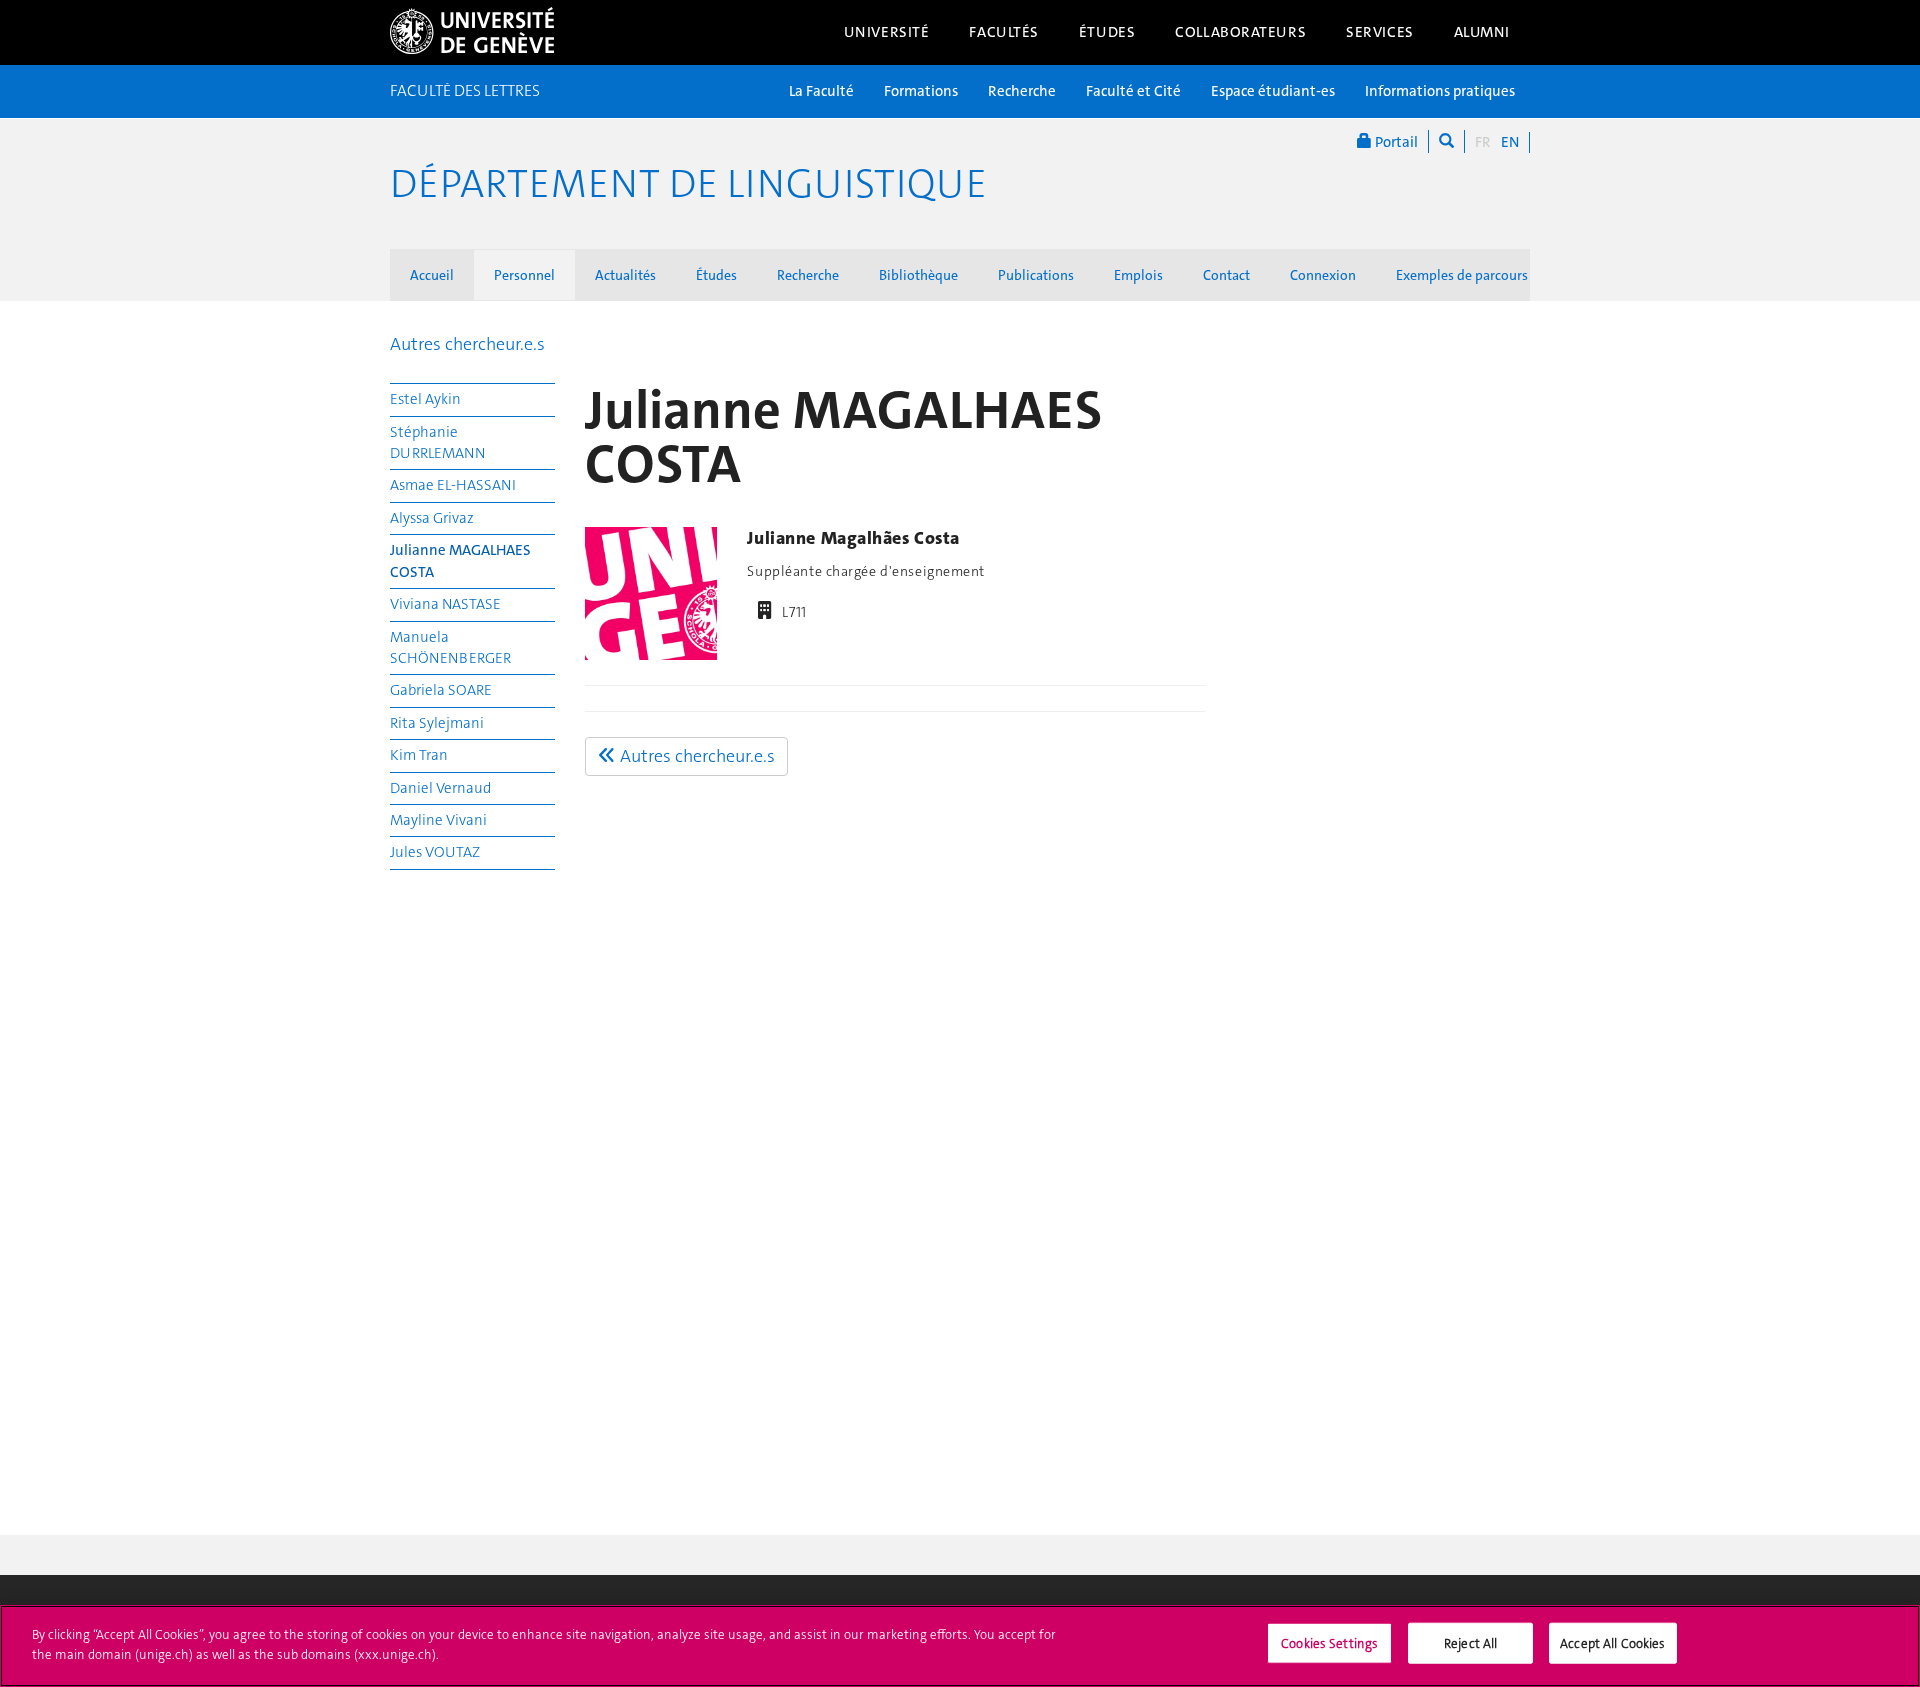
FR (1483, 142)
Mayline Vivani (438, 820)
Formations (921, 91)
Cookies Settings (1329, 1643)
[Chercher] (1446, 141)
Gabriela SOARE (441, 690)
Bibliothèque (918, 275)
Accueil (432, 275)
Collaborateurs (1240, 32)
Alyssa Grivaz (432, 518)
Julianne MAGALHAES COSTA (460, 560)
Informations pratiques (1440, 91)
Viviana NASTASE (445, 604)
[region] (960, 1646)
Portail (1395, 142)
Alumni (1482, 32)
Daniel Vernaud (440, 788)
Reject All (1470, 1643)
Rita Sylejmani (437, 723)
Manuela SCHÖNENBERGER (450, 647)
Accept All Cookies (1612, 1643)
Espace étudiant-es (1273, 91)
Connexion (1323, 275)
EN (1510, 142)
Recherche (1022, 91)
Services (1380, 32)
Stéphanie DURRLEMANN (437, 442)
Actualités (625, 275)
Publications (1036, 275)
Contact (1226, 275)
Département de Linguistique (688, 184)
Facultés (1004, 32)
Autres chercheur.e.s (467, 344)
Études (1107, 32)
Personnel (524, 275)
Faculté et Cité (1133, 91)
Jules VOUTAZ (435, 852)
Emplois (1138, 275)
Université (887, 32)
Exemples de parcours (1462, 275)
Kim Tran (419, 755)
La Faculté (821, 91)
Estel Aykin (425, 399)
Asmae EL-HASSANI (453, 485)
